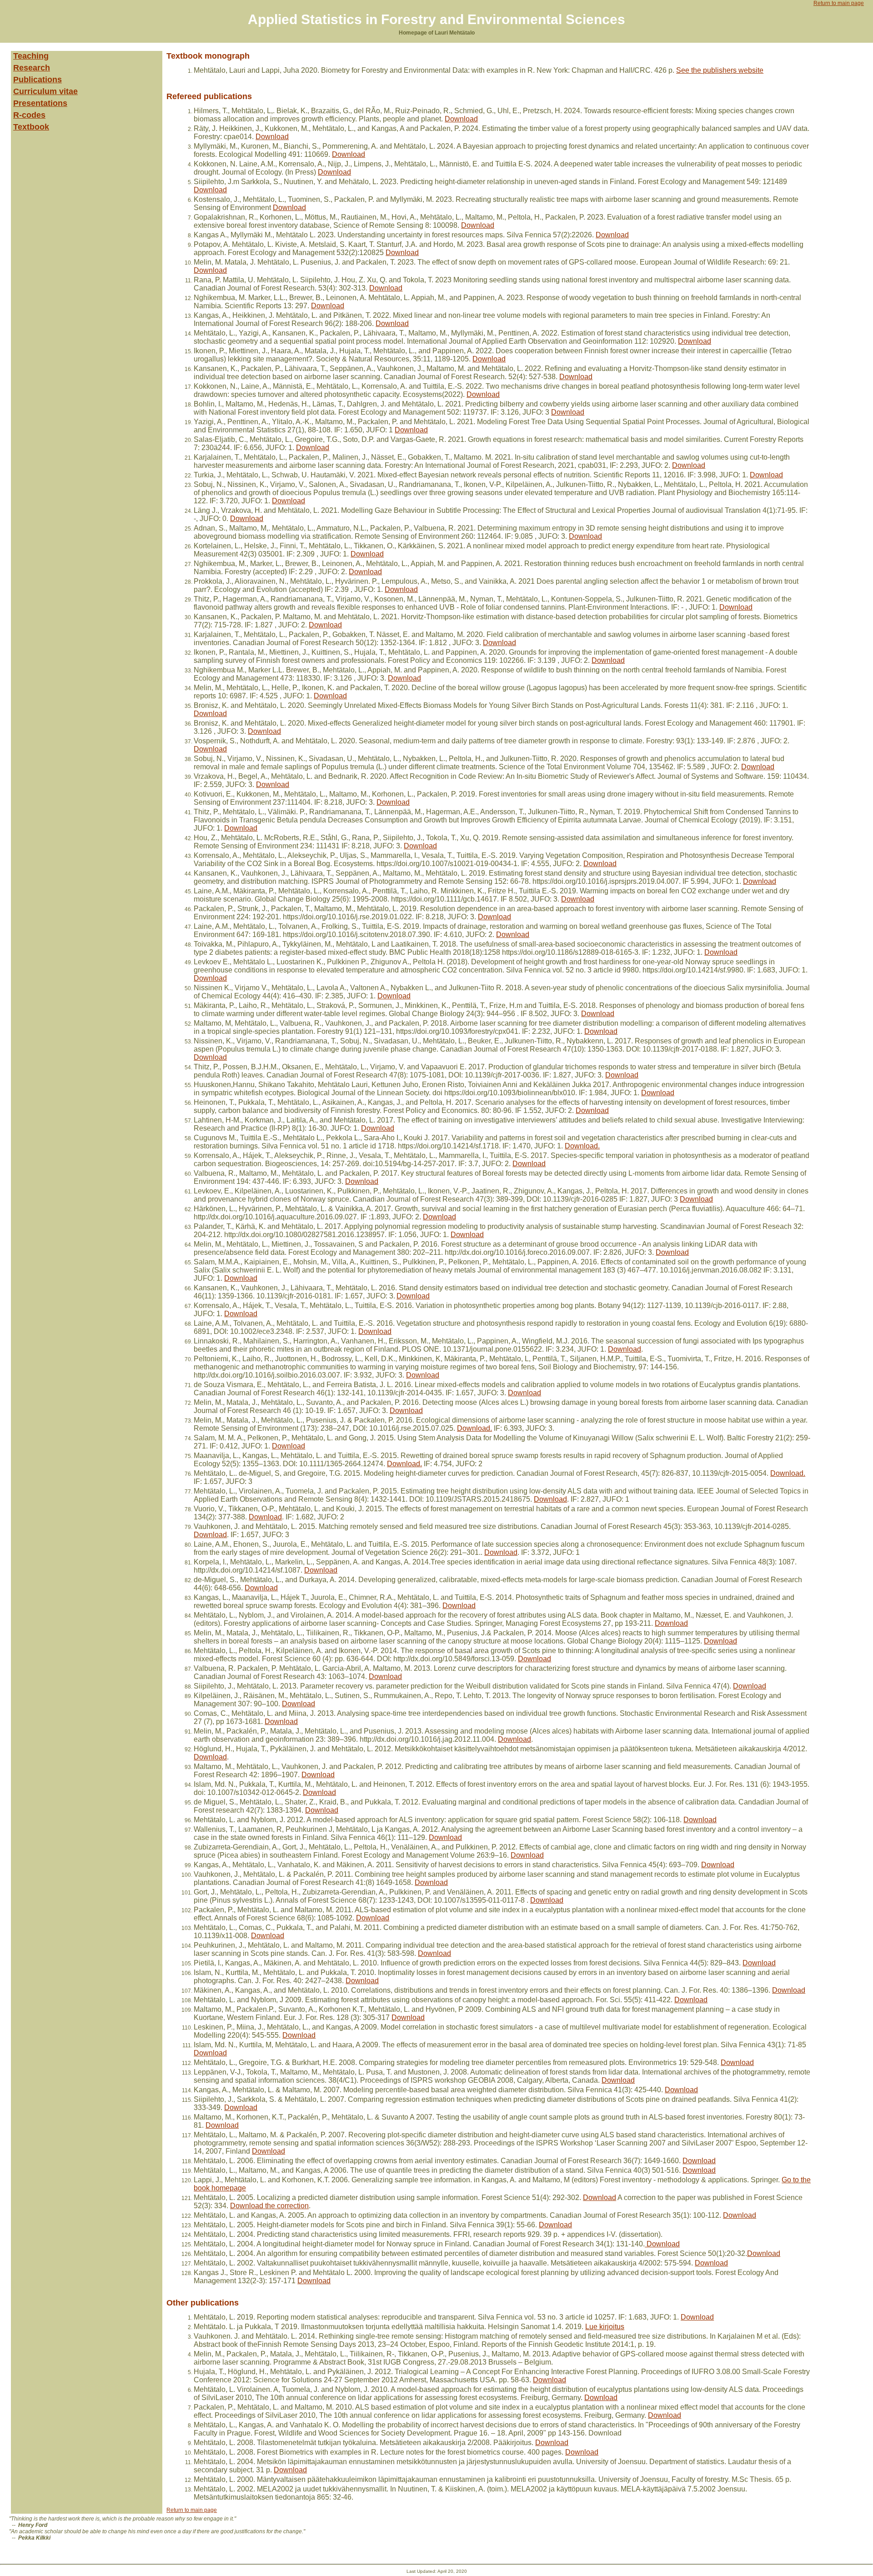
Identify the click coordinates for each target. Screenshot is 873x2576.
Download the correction (269, 2206)
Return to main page (839, 3)
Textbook (31, 127)
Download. (582, 1146)
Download (461, 119)
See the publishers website (720, 70)
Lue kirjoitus (605, 2327)
